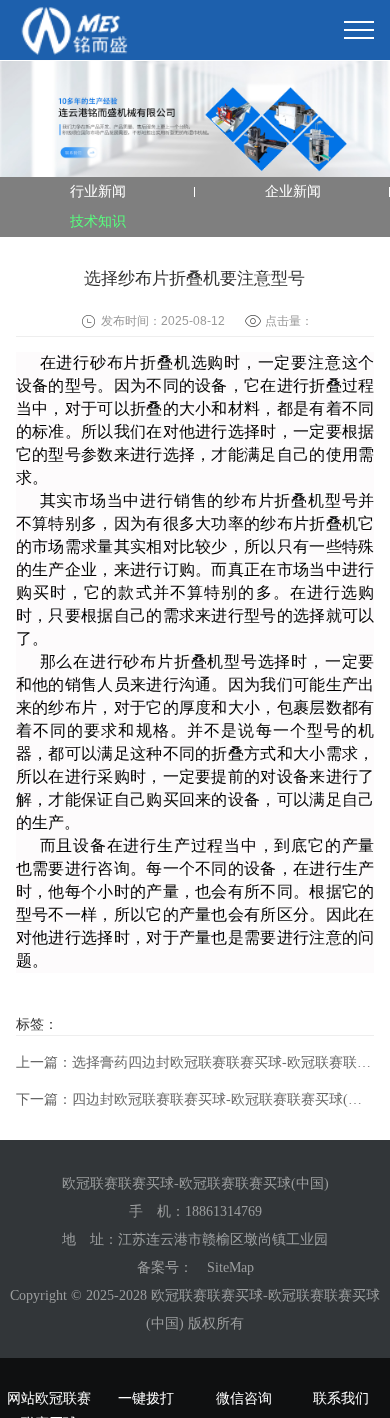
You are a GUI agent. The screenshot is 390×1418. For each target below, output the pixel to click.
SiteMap (230, 1267)
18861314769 (223, 1211)
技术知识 (98, 221)
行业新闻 (98, 191)
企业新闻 (293, 191)
